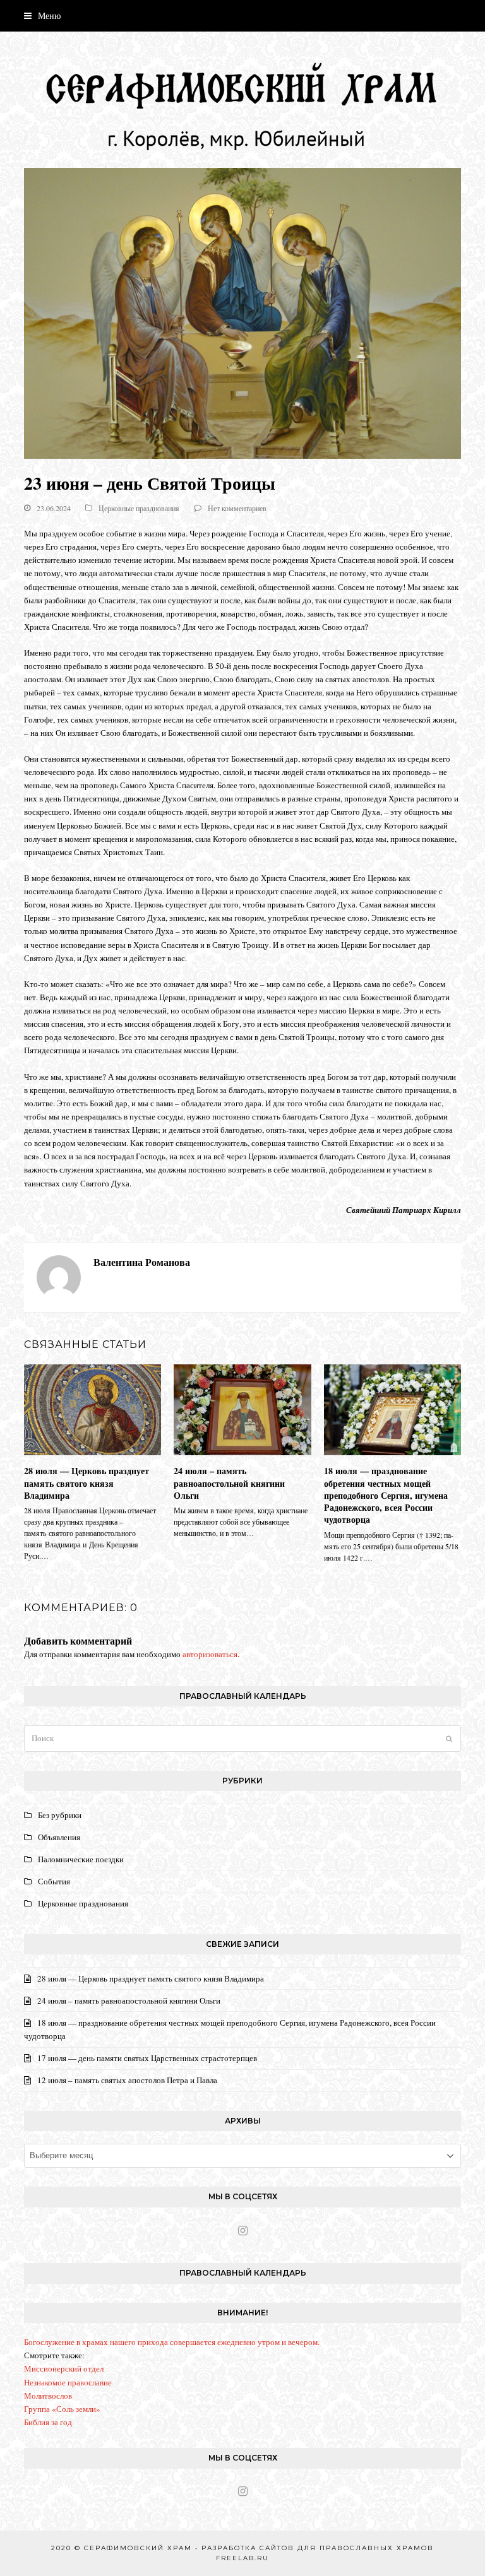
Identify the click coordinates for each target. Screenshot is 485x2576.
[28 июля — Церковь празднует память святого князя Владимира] (93, 1409)
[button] (42, 15)
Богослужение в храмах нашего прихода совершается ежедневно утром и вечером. (172, 2342)
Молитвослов (48, 2396)
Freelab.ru (242, 2558)
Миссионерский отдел (64, 2368)
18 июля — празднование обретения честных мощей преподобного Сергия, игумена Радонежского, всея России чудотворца (386, 1495)
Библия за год (48, 2422)
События (54, 1881)
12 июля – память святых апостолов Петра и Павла (127, 2080)
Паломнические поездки (81, 1859)
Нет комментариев (237, 508)
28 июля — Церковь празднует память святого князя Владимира (87, 1483)
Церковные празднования (139, 508)
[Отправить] (449, 1739)
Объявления (59, 1837)
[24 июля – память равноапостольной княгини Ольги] (242, 1409)
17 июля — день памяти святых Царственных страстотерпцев (147, 2058)
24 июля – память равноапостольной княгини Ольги (229, 1483)
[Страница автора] (59, 1276)
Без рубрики (60, 1815)
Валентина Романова (142, 1262)
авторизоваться (210, 1654)
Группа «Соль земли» (62, 2409)
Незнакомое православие (68, 2382)
